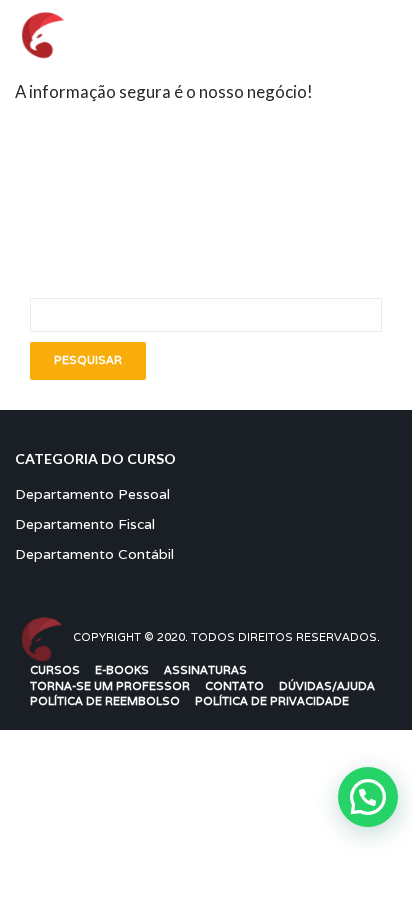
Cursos (55, 670)
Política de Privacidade (272, 701)
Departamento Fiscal (85, 524)
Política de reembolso (105, 701)
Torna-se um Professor (110, 686)
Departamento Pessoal (92, 494)
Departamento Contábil (94, 554)
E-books (122, 670)
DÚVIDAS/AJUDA (327, 686)
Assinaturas (205, 670)
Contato (234, 686)
